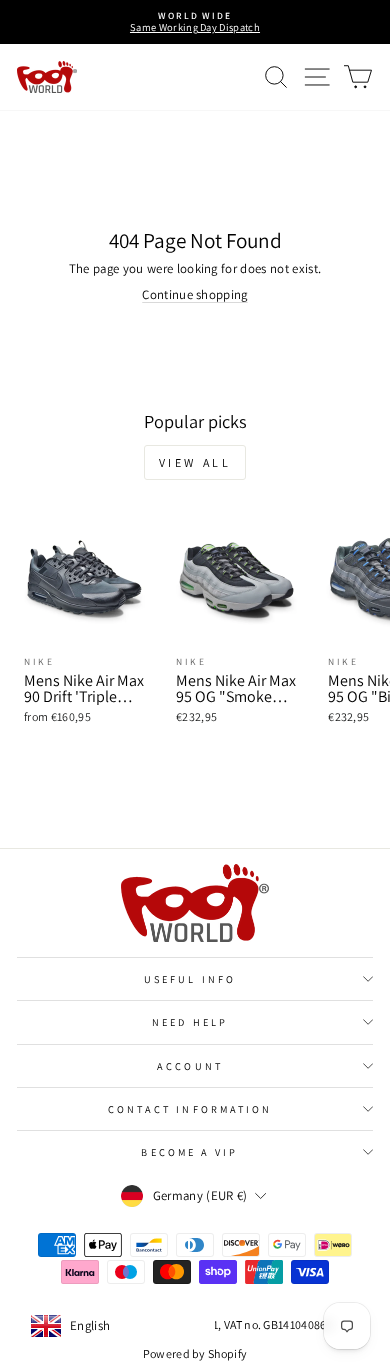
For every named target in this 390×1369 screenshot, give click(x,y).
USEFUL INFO (190, 979)
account (190, 1066)
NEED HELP (190, 1022)
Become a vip (189, 1152)
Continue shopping (194, 294)
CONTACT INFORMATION (190, 1109)
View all (195, 462)
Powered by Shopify (195, 1353)
